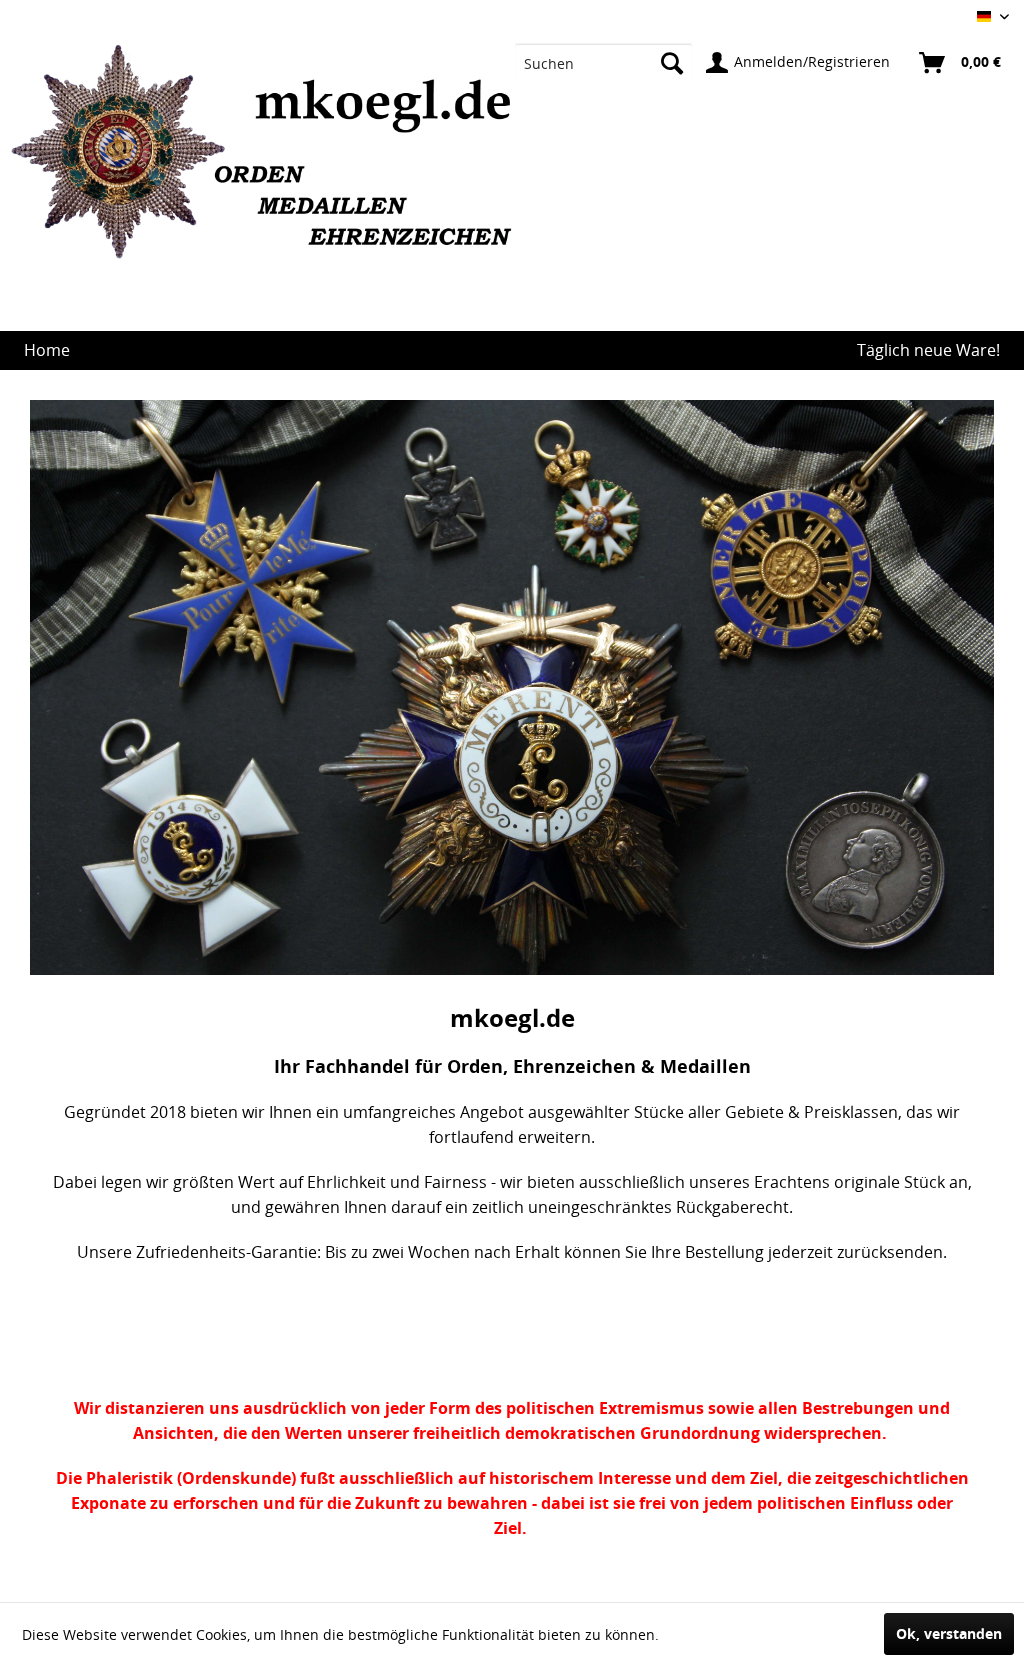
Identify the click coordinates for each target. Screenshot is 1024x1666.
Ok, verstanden (949, 1633)
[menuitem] (603, 63)
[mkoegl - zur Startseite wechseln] (270, 188)
